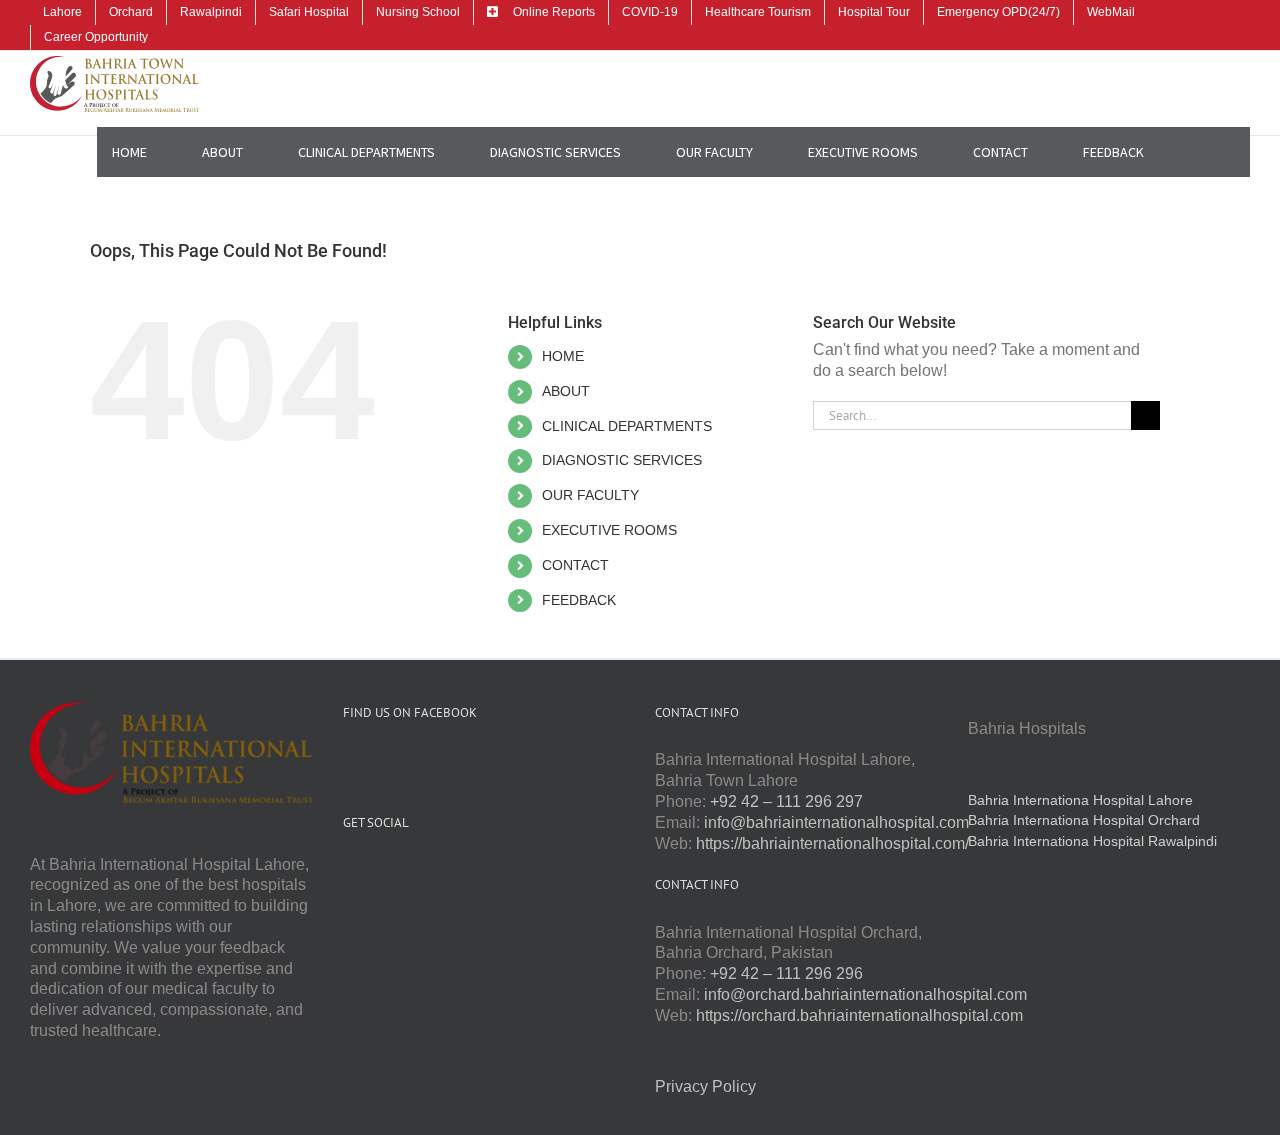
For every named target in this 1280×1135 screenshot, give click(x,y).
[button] (1204, 152)
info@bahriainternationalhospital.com (836, 822)
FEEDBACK (579, 600)
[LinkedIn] (430, 871)
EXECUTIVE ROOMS (609, 530)
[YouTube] (376, 871)
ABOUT (566, 391)
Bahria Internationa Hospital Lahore (1080, 800)
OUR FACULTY (590, 495)
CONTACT (575, 565)
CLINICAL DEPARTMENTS (627, 426)
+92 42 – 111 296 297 (786, 801)
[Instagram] (403, 871)
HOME (563, 356)
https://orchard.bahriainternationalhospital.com (859, 1015)
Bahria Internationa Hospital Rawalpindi (1092, 841)
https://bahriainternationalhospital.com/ (832, 843)
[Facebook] (349, 871)
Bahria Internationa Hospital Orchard (1084, 820)
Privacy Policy (705, 1086)
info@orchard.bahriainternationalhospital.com (865, 994)
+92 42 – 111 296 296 (786, 973)
